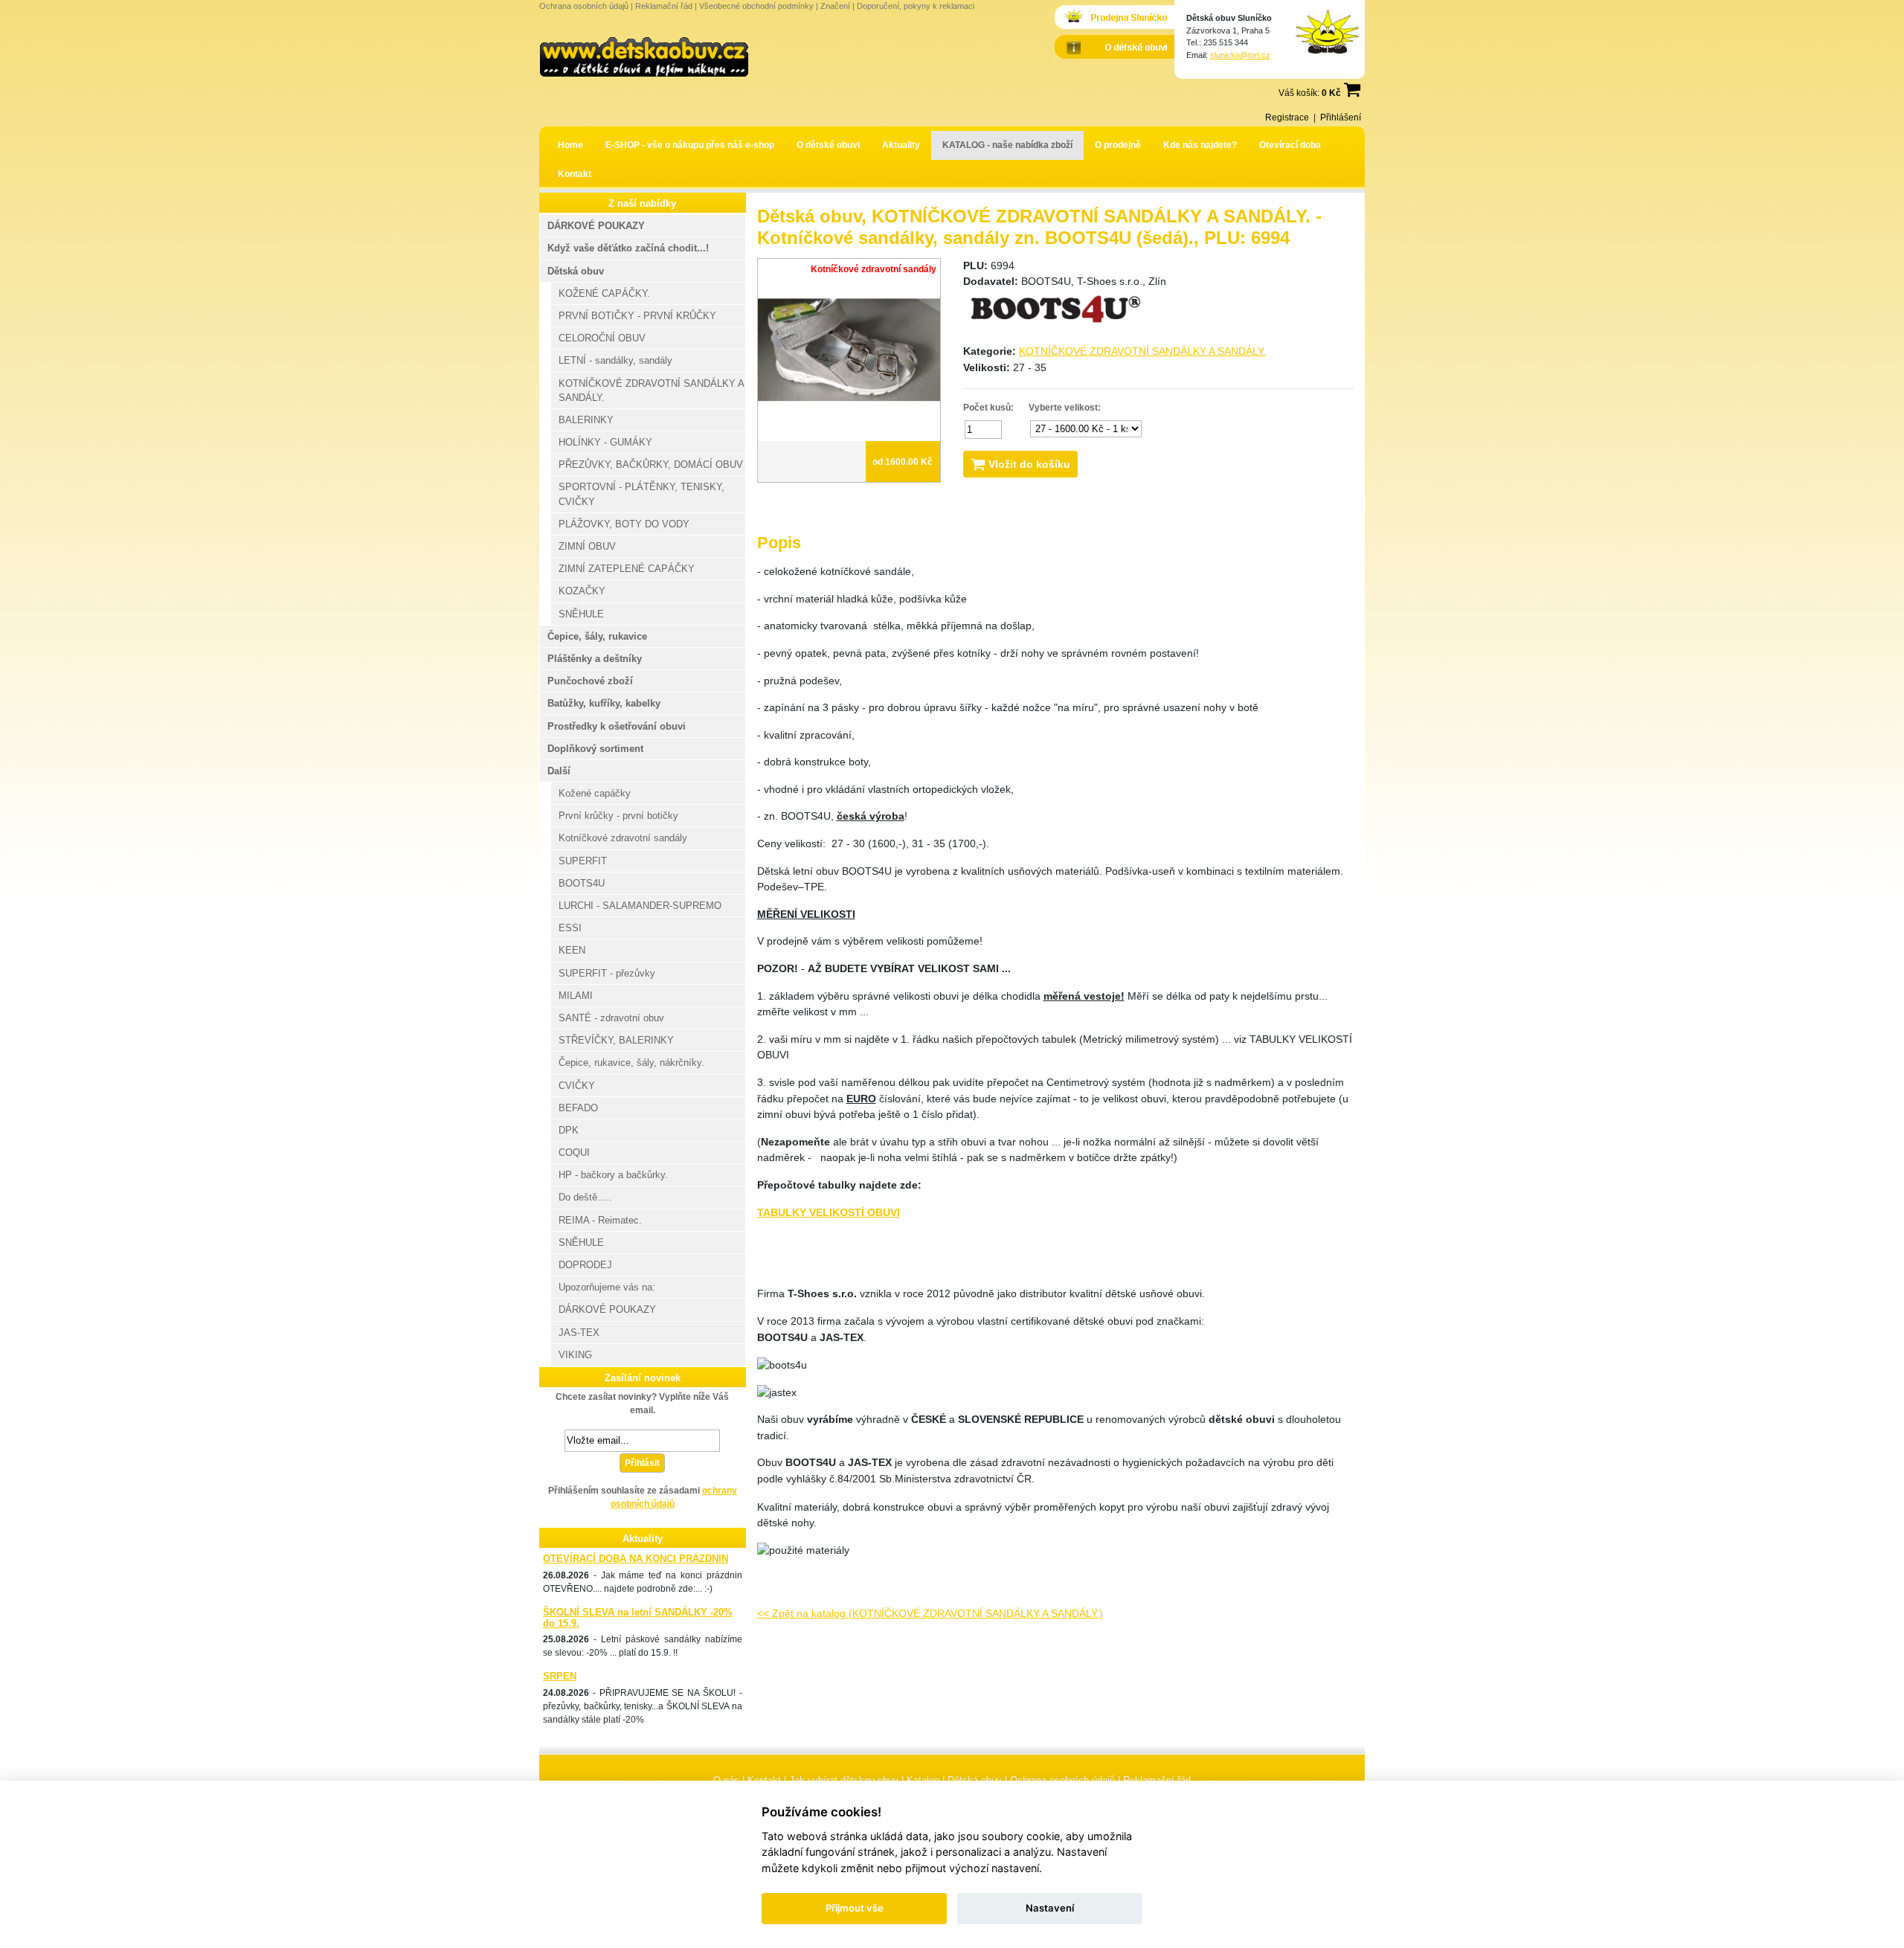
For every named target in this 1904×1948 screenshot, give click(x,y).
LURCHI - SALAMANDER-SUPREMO (640, 906)
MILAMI (576, 996)
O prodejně (1118, 145)
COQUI (574, 1153)
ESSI (570, 928)
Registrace (1287, 118)
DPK (569, 1130)
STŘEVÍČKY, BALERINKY (616, 1040)
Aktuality (901, 145)
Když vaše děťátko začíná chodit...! (628, 248)
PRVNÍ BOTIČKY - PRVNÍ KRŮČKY (637, 316)
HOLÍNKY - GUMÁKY (605, 442)
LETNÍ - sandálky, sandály (615, 360)
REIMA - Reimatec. (600, 1220)
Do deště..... (585, 1197)
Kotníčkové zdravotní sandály (623, 838)
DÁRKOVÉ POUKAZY (596, 226)
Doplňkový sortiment (595, 749)
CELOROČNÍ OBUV (602, 338)
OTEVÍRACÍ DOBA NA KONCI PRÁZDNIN (636, 1559)
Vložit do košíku (1028, 464)
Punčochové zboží (590, 681)
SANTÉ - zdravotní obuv (611, 1018)
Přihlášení (1341, 118)
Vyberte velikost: (1065, 408)
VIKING (575, 1355)
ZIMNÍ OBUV (587, 546)
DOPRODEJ (585, 1265)
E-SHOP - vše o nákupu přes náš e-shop (690, 145)
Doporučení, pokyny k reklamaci (916, 6)
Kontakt (575, 174)
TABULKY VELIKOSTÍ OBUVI (829, 1212)
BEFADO (578, 1108)
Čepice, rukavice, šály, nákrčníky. (631, 1063)
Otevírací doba (1290, 145)
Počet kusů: (988, 408)
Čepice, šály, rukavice (597, 636)
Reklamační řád (664, 6)
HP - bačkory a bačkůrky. (613, 1175)
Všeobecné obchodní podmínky (756, 6)
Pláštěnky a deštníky (595, 659)
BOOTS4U (582, 883)
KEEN (572, 950)
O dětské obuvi (828, 145)
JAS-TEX (579, 1333)
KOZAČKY (582, 591)
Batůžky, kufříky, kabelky (604, 703)
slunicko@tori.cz (1240, 55)
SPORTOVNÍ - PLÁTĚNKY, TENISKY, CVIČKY (641, 494)
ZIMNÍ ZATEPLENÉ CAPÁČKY (627, 569)
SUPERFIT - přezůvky (607, 973)
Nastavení (1050, 1908)
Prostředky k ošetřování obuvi (617, 726)
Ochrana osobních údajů (584, 6)
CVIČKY (577, 1086)
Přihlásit (642, 1463)
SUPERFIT (583, 861)
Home (570, 145)
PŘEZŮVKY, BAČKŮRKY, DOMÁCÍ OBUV (651, 465)
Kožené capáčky (595, 793)
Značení (835, 6)
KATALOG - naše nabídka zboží (1007, 145)
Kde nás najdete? (1200, 145)
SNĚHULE (581, 614)
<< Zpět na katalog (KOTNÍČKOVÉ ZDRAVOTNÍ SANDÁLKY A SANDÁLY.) (930, 1613)
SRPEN (560, 1676)
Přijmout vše (855, 1908)
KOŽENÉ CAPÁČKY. (604, 293)
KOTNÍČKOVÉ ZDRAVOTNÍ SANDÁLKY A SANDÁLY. (1142, 351)
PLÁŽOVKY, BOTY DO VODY (624, 524)
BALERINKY (586, 420)
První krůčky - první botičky (618, 816)
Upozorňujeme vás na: (607, 1287)
